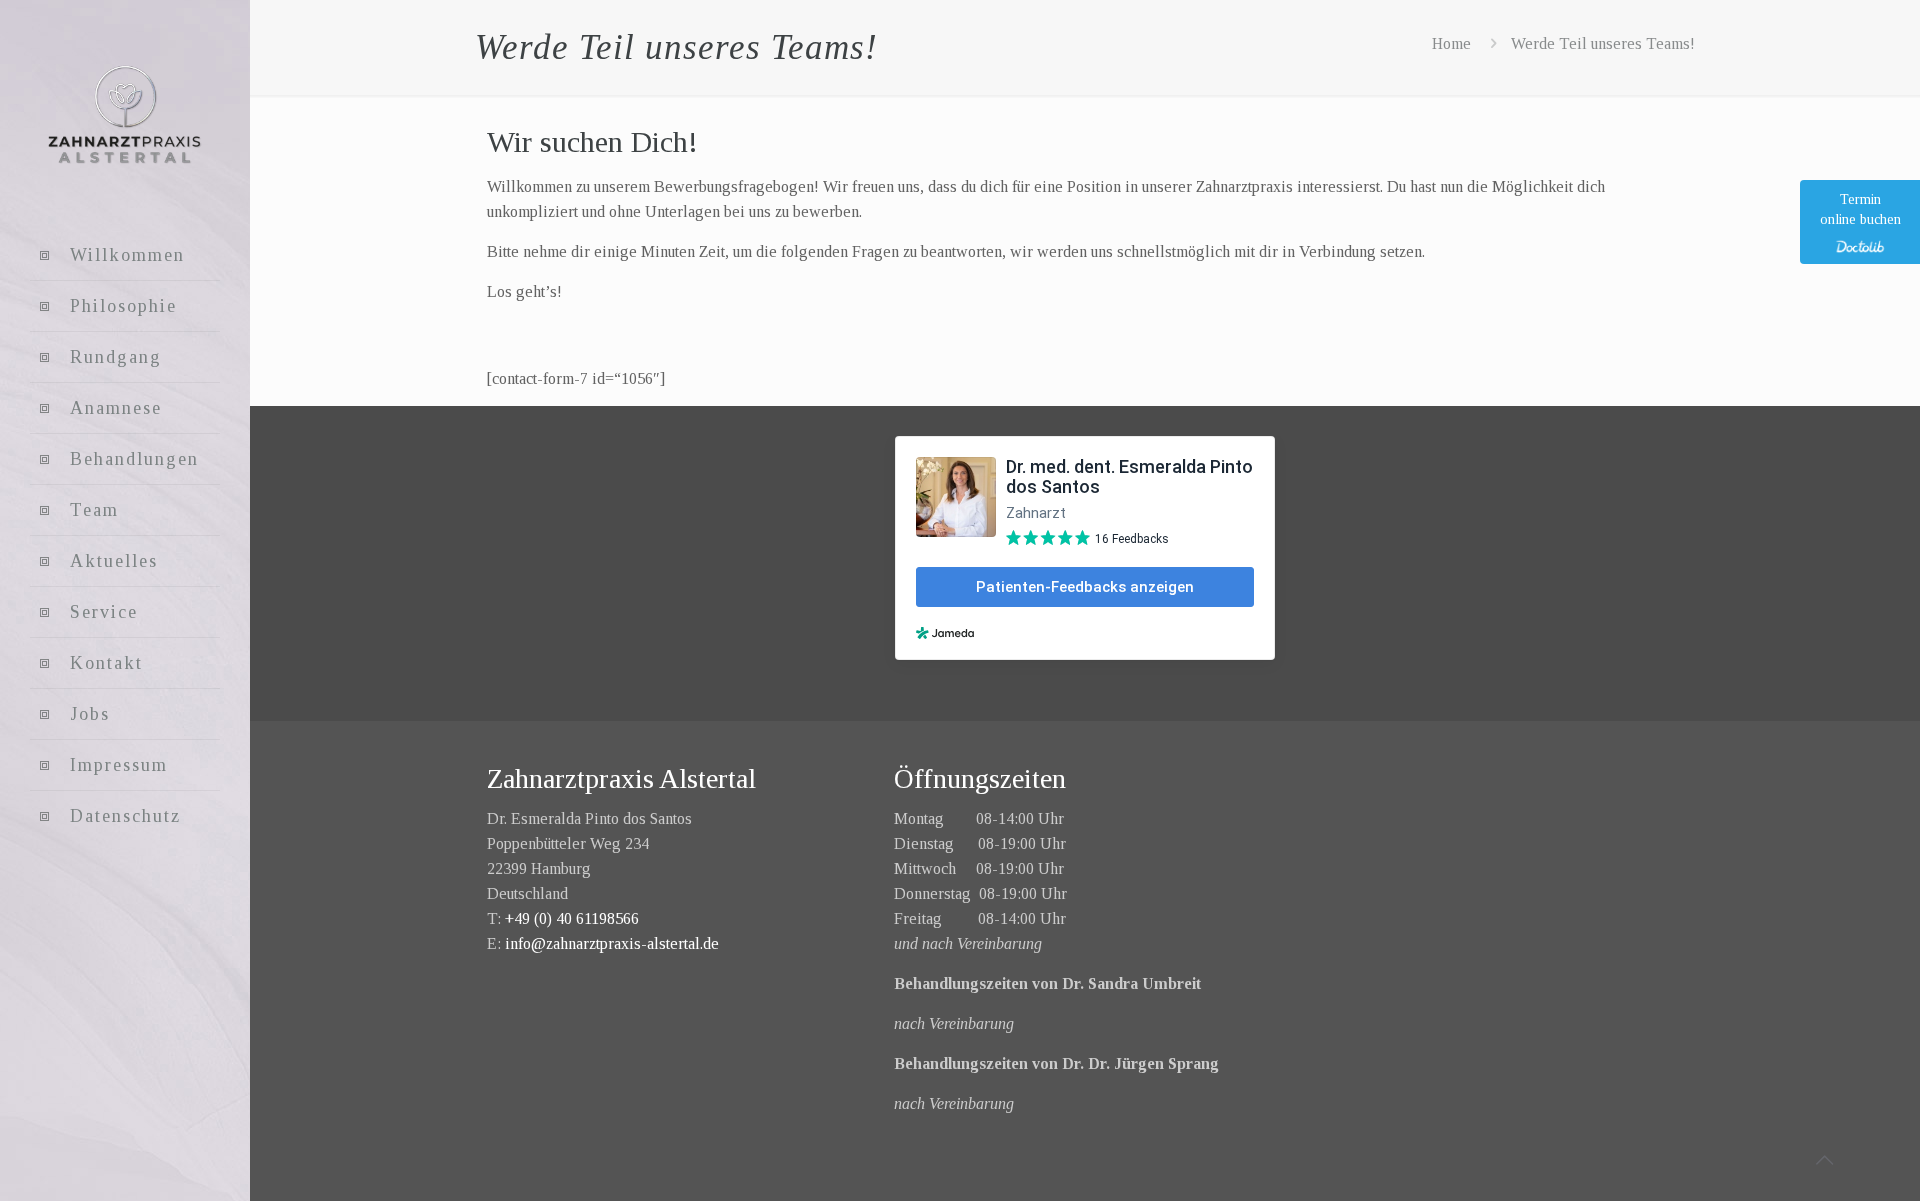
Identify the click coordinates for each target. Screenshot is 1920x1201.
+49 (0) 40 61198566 (572, 918)
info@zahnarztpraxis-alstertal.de (612, 943)
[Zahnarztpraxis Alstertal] (125, 115)
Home (1451, 43)
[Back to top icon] (1824, 1160)
